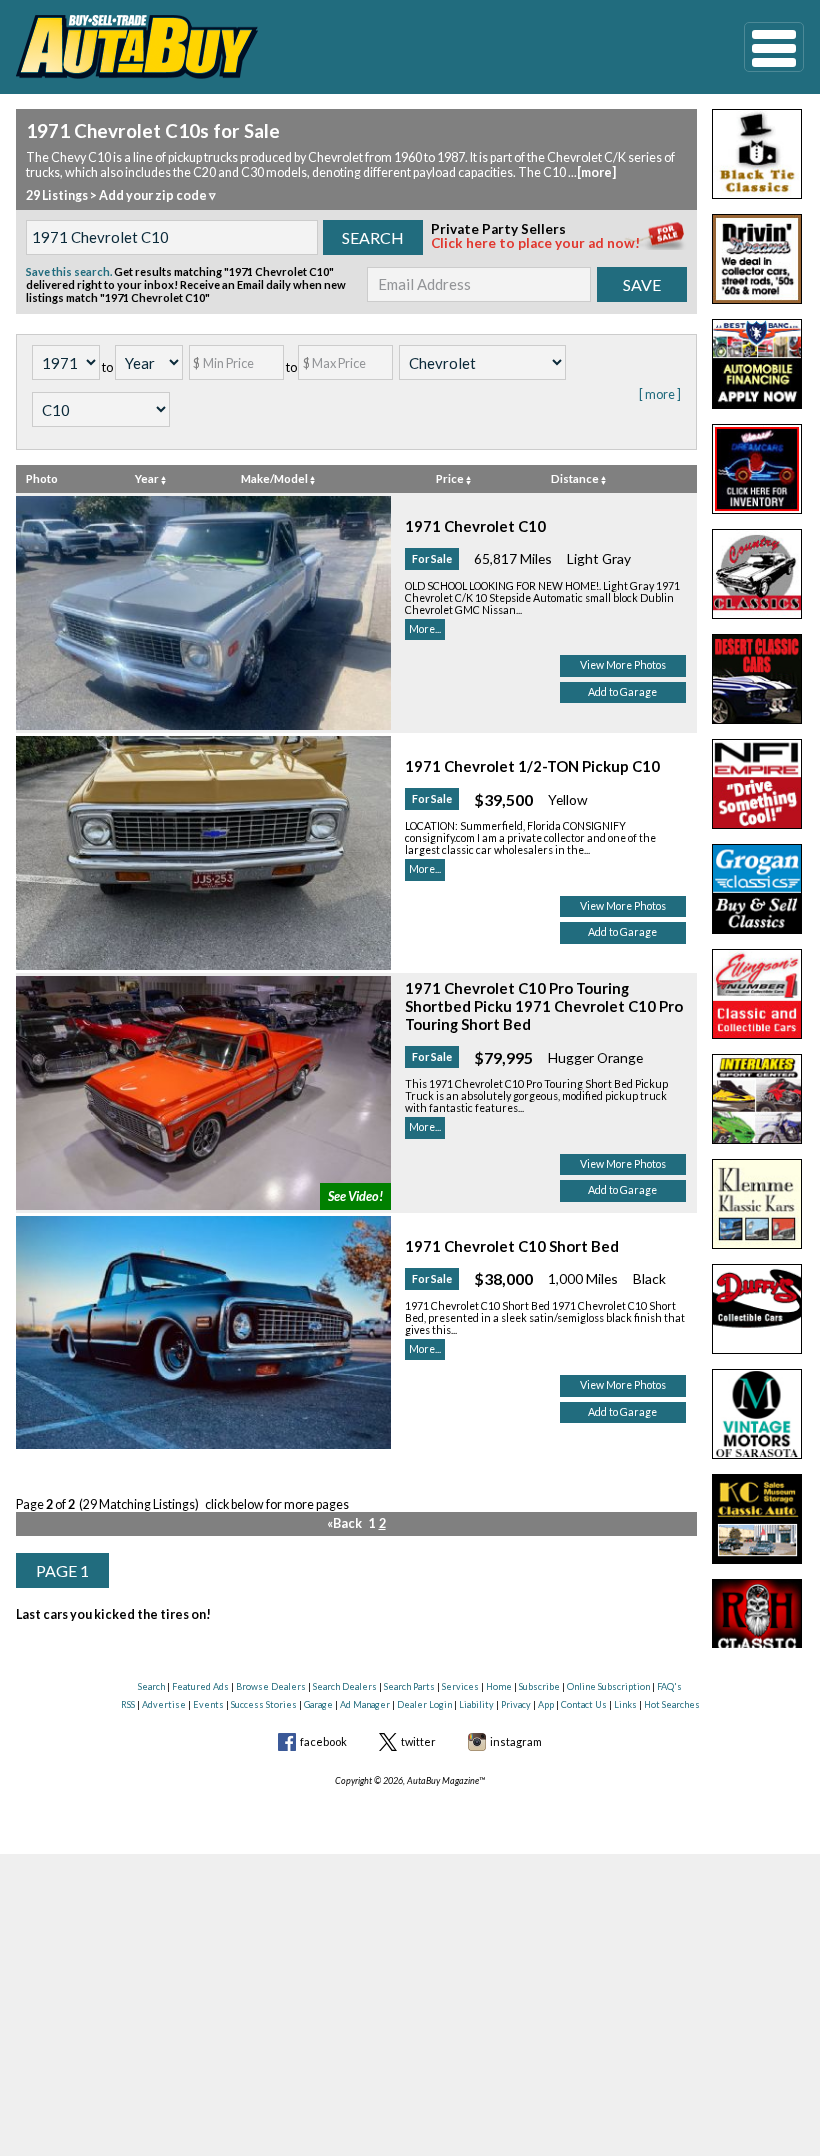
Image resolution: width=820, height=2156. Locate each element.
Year (148, 478)
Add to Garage (622, 692)
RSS (128, 1704)
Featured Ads (200, 1686)
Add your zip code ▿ (157, 195)
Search (151, 1686)
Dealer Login (424, 1704)
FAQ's (669, 1686)
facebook (323, 1741)
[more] (596, 172)
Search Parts (409, 1686)
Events (208, 1704)
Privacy (516, 1704)
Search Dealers (345, 1686)
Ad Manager (365, 1704)
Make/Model (275, 478)
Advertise (164, 1704)
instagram (516, 1741)
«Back (344, 1523)
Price (451, 478)
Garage (318, 1704)
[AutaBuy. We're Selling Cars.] (349, 47)
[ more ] (660, 394)
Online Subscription (608, 1686)
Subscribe (539, 1686)
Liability (476, 1704)
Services (460, 1686)
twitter (418, 1741)
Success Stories (264, 1704)
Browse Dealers (271, 1686)
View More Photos (623, 665)
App (546, 1704)
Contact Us (584, 1704)
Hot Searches (672, 1704)
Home (499, 1686)
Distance (576, 478)
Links (625, 1704)
